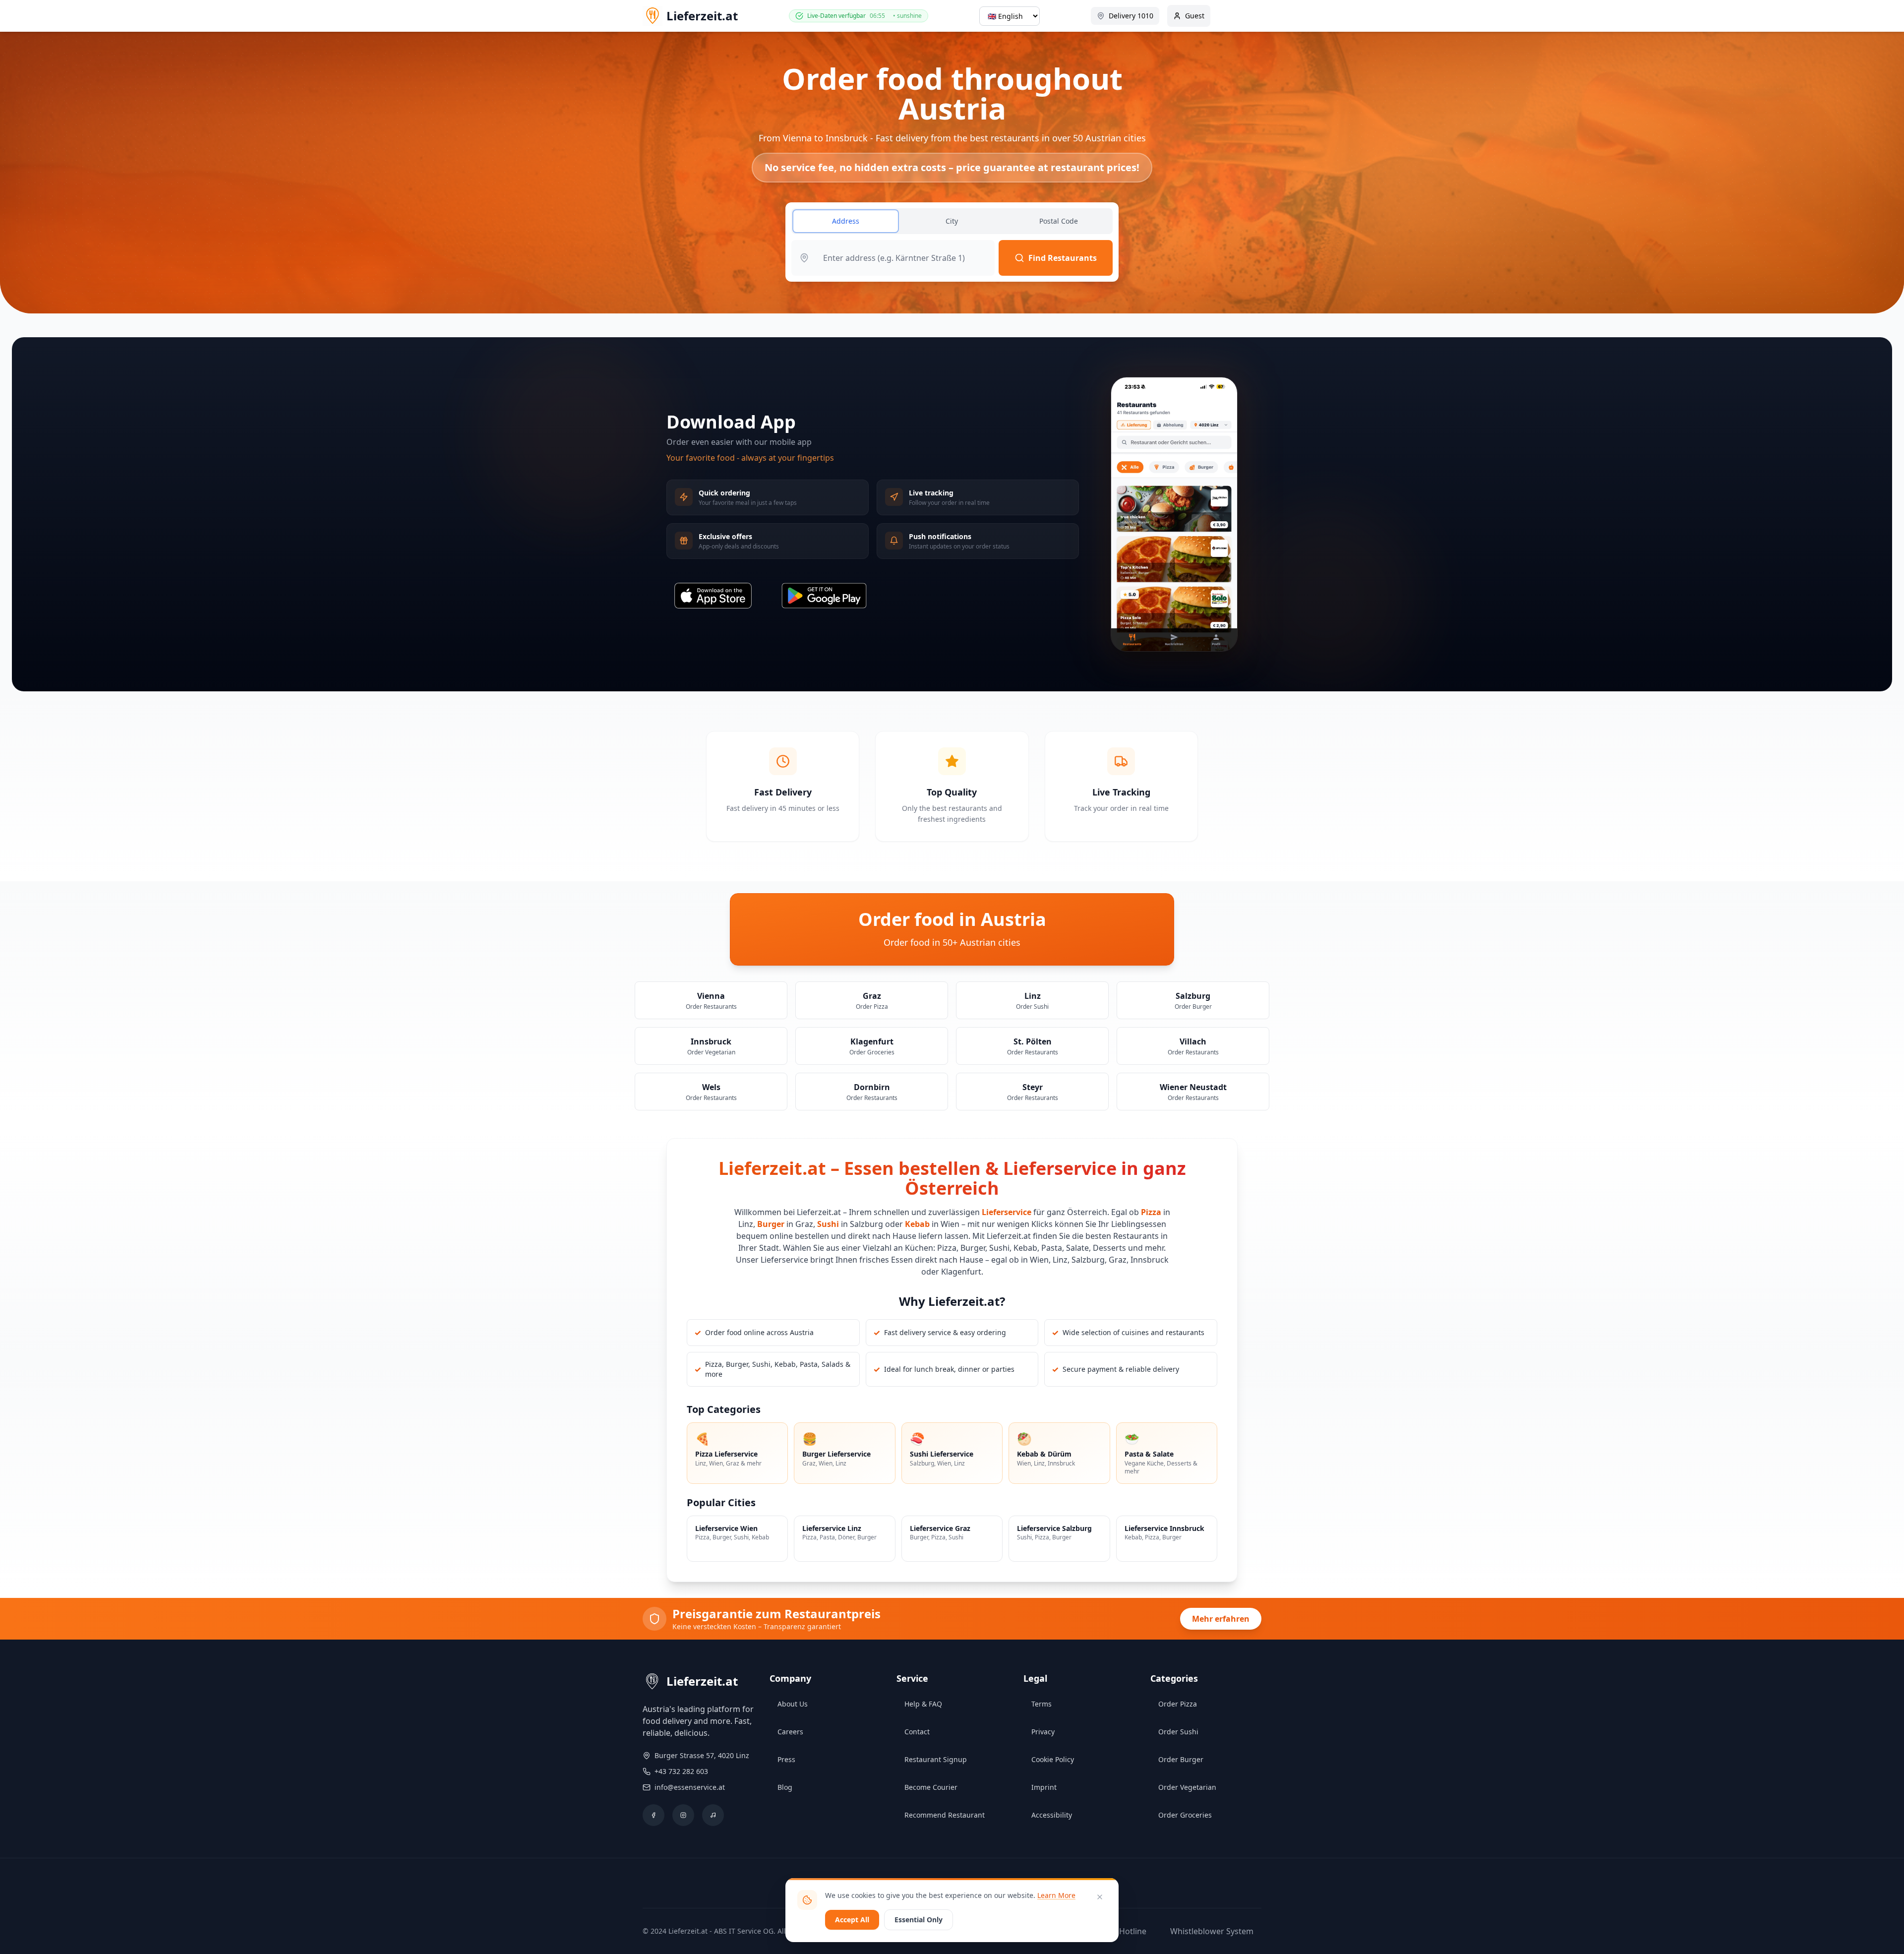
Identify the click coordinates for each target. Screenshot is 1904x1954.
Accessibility (1052, 1815)
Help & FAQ (923, 1704)
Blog (785, 1787)
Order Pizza (1178, 1704)
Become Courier (931, 1787)
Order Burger (1181, 1759)
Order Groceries (1185, 1815)
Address (846, 221)
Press (786, 1759)
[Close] (1100, 1897)
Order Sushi (1178, 1732)
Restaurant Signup (936, 1759)
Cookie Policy (1053, 1759)
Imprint (1044, 1787)
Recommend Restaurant (945, 1815)
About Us (793, 1704)
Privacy (1043, 1732)
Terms (1041, 1704)
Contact (917, 1732)
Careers (790, 1732)
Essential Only (919, 1920)
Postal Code (1059, 221)
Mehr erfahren (1221, 1619)
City (952, 221)
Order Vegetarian (1187, 1787)
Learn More (1056, 1895)
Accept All (852, 1920)
